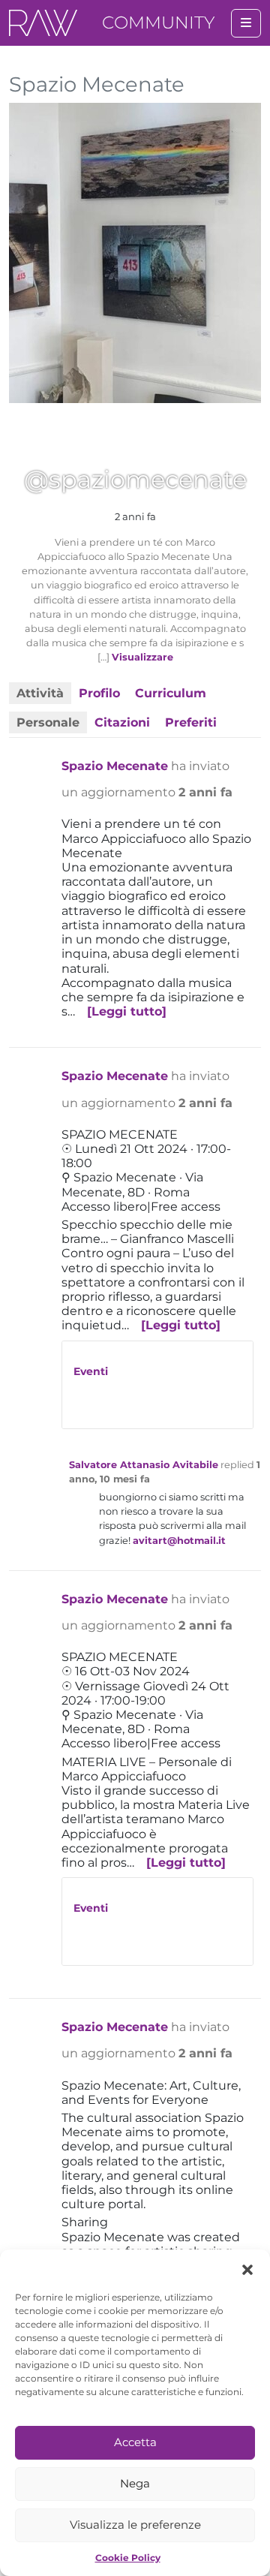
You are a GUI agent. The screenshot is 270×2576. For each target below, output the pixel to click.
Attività (40, 693)
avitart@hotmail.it (179, 1541)
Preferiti (191, 722)
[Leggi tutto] (127, 1011)
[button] (247, 2268)
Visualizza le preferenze (135, 2525)
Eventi (91, 1371)
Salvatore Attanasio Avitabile (144, 1465)
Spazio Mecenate (115, 766)
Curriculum (171, 693)
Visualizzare (142, 657)
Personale (48, 722)
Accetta (135, 2442)
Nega (135, 2483)
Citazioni (122, 722)
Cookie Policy (128, 2558)
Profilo (99, 693)
